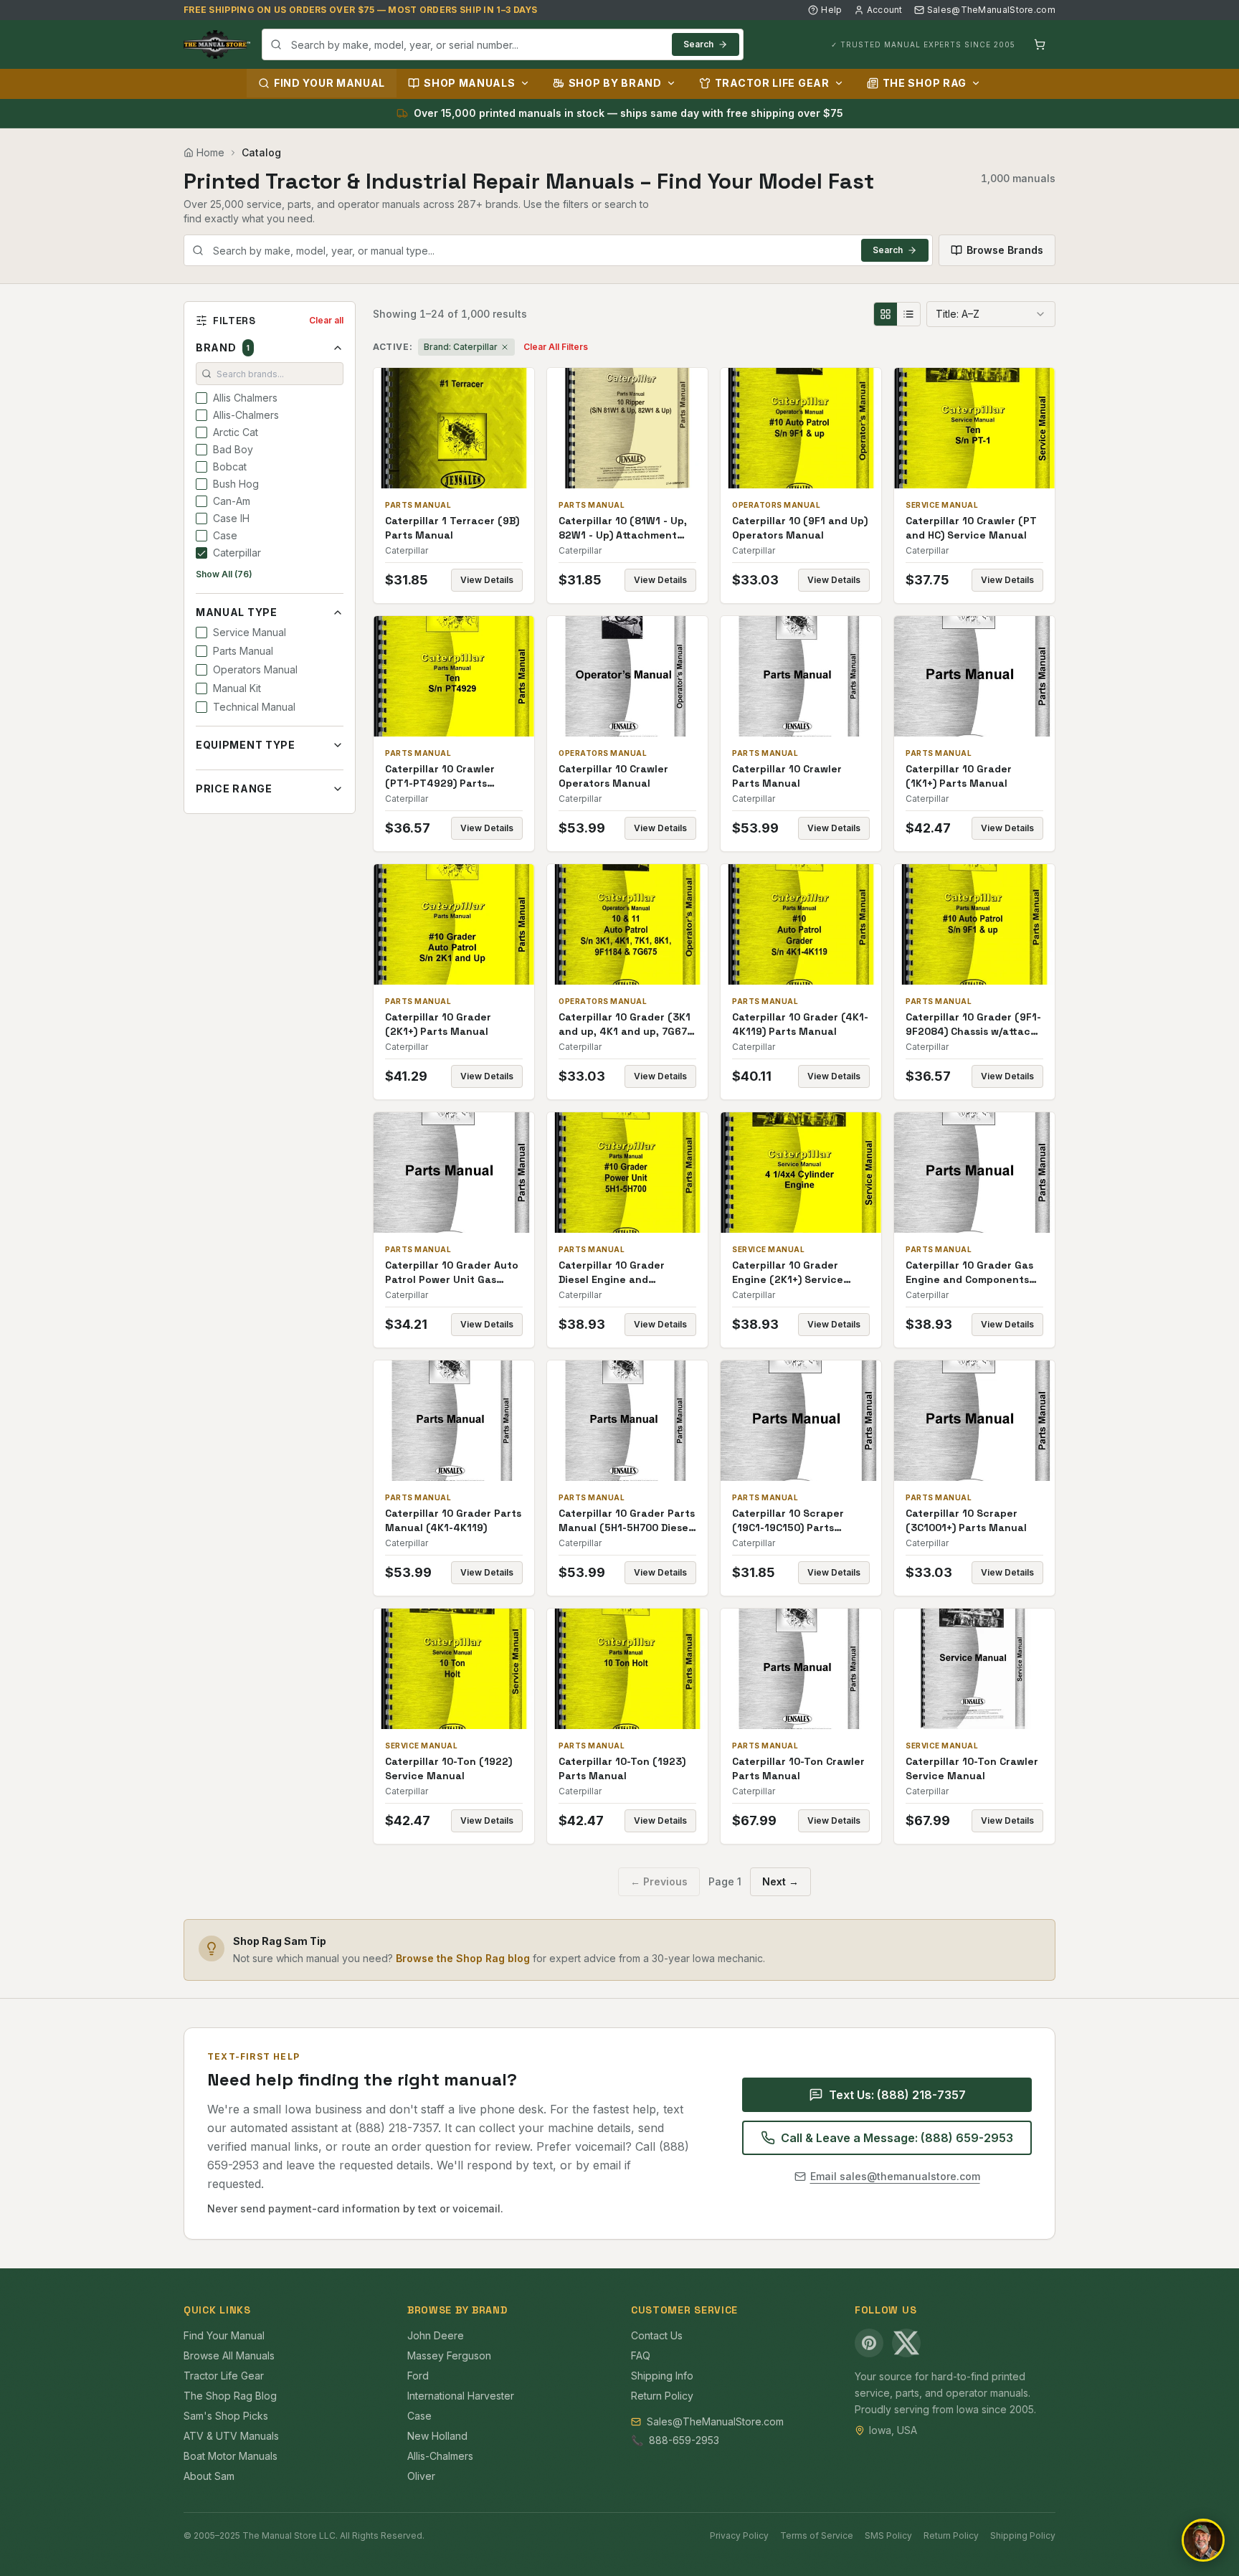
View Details (487, 580)
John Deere (436, 2335)
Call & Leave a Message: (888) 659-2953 (897, 2138)
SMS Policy (888, 2535)
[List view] (908, 314)
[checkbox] (201, 398)
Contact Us (657, 2335)
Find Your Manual (329, 83)
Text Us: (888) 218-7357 (897, 2095)
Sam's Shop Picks (226, 2416)
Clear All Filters (556, 347)
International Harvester (461, 2396)
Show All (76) (224, 574)
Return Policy (662, 2396)
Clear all (326, 320)
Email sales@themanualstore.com (895, 2176)
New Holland (437, 2436)
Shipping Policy (1023, 2535)
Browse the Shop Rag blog (463, 1958)
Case (419, 2416)
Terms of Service (817, 2535)
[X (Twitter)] (906, 2343)
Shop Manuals (469, 83)
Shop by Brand (615, 83)
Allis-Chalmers (440, 2456)
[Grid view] (886, 314)
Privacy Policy (739, 2535)
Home (210, 152)
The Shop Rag (925, 83)
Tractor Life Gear (772, 83)
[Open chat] (1203, 2540)
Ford (418, 2376)
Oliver (421, 2476)
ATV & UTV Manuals (231, 2436)
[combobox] (503, 44)
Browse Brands (1005, 250)
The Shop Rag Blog (230, 2396)
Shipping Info (662, 2376)
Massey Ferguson (449, 2355)
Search (698, 44)
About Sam (209, 2476)
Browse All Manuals (229, 2355)
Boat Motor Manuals (231, 2456)
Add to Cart (464, 428)
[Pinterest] (869, 2343)
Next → (780, 1881)
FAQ (641, 2355)
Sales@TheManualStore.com (991, 10)
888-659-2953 (684, 2440)
